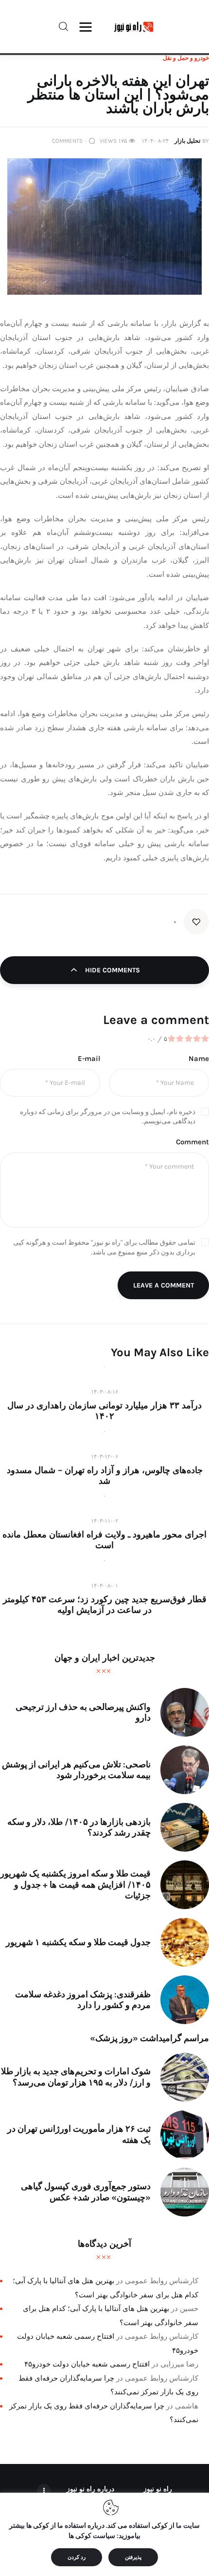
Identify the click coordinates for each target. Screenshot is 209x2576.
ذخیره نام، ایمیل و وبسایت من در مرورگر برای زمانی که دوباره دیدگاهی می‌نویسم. (108, 1117)
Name (199, 1059)
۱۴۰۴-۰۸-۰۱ (104, 1586)
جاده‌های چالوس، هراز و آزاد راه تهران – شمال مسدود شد (105, 1476)
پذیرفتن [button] (133, 2557)
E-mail (89, 1059)
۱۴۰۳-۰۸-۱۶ (104, 1392)
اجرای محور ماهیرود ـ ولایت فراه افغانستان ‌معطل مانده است (104, 1540)
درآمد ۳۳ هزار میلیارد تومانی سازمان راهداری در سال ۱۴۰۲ (104, 1411)
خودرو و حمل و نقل (186, 58)
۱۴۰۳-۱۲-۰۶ (104, 1457)
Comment (192, 1142)
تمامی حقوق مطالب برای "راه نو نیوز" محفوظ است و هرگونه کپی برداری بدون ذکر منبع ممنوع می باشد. (104, 1247)
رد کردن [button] (77, 2557)
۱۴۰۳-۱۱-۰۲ (104, 1521)
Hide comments (112, 970)
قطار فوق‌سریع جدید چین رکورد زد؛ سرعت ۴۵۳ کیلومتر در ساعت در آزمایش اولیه (105, 1605)
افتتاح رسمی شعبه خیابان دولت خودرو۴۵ (87, 2364)
